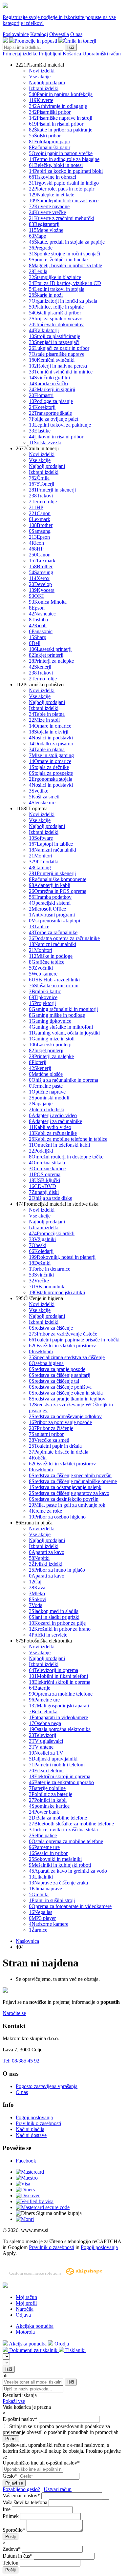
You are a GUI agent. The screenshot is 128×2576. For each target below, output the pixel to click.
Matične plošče (46, 1074)
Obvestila (59, 34)
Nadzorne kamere (49, 1924)
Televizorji (43, 1735)
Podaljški (41, 1151)
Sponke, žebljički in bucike (58, 260)
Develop (40, 584)
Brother (41, 525)
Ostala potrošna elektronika (60, 1729)
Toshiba (38, 620)
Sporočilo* (14, 2530)
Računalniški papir (50, 147)
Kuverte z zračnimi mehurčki (62, 218)
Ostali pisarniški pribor (55, 313)
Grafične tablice (47, 962)
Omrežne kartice (47, 1168)
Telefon (11, 2563)
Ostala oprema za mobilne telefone (66, 1841)
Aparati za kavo (47, 1552)
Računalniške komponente (58, 879)
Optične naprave (47, 1092)
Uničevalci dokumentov (56, 324)
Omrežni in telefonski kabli (59, 1145)
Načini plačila (30, 2129)
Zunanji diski (44, 1192)
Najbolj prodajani (47, 82)
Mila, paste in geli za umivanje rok (67, 1505)
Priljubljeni (51, 54)
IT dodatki (44, 862)
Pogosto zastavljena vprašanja (47, 2086)
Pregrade (41, 248)
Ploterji (38, 1062)
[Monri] (25, 2219)
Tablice (39, 926)
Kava (37, 1588)
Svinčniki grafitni (49, 378)
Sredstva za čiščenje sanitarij (60, 1375)
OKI (36, 596)
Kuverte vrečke (47, 212)
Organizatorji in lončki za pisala (63, 301)
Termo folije (43, 502)
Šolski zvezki (45, 443)
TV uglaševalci (46, 1741)
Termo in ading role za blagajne (64, 159)
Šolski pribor (45, 136)
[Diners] (25, 2190)
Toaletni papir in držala (55, 1446)
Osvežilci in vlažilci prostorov (62, 1346)
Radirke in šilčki (48, 383)
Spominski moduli (49, 1098)
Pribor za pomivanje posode (60, 1422)
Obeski (38, 1245)
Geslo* (10, 2476)
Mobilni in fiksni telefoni (58, 1676)
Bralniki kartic (45, 991)
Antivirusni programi (52, 915)
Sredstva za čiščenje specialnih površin (70, 1475)
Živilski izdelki (46, 1564)
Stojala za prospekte (51, 773)
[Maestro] (27, 2178)
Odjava (23, 2315)
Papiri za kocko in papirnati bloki (66, 171)
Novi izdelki (42, 71)
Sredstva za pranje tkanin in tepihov (67, 1399)
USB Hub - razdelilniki (54, 980)
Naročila (25, 2309)
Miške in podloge (51, 956)
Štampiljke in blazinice (55, 277)
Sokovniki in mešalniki (55, 1859)
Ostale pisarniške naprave (57, 354)
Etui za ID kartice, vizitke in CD (65, 283)
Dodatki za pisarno (51, 744)
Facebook (26, 2161)
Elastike (40, 431)
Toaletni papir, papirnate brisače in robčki (74, 1340)
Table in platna (47, 714)
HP (36, 507)
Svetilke (39, 791)
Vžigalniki (42, 1239)
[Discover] (28, 2195)
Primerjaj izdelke (21, 54)
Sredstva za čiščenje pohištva (60, 1387)
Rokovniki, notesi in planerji (62, 1257)
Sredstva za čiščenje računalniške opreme (73, 1481)
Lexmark (40, 519)
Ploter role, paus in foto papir (62, 189)
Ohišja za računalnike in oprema (64, 1080)
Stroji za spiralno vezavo (56, 319)
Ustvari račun (58, 2489)
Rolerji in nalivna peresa (58, 366)
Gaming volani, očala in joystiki (64, 1033)
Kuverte (41, 100)
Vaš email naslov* (21, 2495)
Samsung (40, 531)
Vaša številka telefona (25, 2502)
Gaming (40, 867)
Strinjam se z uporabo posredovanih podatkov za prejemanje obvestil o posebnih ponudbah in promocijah (61, 2429)
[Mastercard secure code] (43, 2207)
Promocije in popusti (36, 41)
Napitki (39, 1558)
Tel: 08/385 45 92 (21, 2061)
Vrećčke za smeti (49, 1440)
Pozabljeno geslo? (21, 2489)
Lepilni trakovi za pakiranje (60, 425)
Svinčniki (41, 1275)
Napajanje (41, 1104)
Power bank (44, 1812)
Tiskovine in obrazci (53, 177)
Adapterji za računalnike (55, 1121)
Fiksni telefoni (46, 1771)
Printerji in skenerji (52, 490)
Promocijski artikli (52, 1233)
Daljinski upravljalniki (53, 1759)
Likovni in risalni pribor (56, 437)
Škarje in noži (46, 295)
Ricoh (36, 543)
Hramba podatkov (50, 897)
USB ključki (44, 1180)
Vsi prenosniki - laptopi (54, 921)
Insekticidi (41, 1351)
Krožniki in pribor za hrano (60, 1629)
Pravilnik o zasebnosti (38, 2123)
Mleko (37, 1593)
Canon (40, 513)
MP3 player (42, 1918)
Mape (37, 236)
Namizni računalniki (53, 850)
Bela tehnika (43, 1711)
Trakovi (41, 496)
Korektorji (42, 407)
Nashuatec (42, 614)
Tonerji (42, 484)
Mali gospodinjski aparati (59, 1706)
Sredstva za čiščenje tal (54, 1381)
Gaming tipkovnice (50, 1021)
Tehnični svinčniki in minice (61, 372)
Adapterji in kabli (50, 885)
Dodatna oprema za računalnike (64, 938)
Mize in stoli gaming (51, 755)
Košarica (73, 54)
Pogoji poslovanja (34, 2117)
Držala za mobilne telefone (58, 1818)
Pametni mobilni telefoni (57, 1765)
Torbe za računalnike (53, 932)
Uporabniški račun (102, 54)
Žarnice (38, 1930)
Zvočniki (41, 968)
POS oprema (45, 1174)
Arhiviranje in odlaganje (58, 106)
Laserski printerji (50, 649)
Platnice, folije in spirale (56, 307)
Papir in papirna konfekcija (61, 94)
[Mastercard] (30, 2172)
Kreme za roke (45, 1511)
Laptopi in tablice (51, 844)
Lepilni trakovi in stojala (57, 289)
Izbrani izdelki (44, 88)
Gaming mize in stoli (52, 1039)
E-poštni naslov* (21, 2419)
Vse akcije (40, 77)
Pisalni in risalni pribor (56, 124)
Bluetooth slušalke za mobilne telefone (71, 1824)
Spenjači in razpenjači (54, 342)
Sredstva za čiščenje (51, 1328)
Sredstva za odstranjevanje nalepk (65, 1487)
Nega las (41, 1912)
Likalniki (41, 1877)
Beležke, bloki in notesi (56, 165)
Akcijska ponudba (35, 2326)
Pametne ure (44, 1700)
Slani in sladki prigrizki (54, 1617)
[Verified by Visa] (35, 2201)
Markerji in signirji (52, 389)
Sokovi (38, 1599)
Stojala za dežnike (49, 767)
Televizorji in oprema (53, 1670)
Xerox (39, 578)
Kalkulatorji (44, 330)
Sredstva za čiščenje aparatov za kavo (69, 1493)
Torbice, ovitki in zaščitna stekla (63, 1830)
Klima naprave (45, 1889)
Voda (36, 1605)
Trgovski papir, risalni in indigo (64, 183)
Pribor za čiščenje (51, 1428)
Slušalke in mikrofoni (54, 986)
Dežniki (40, 1263)
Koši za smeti (44, 797)
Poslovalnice (16, 34)
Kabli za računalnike (53, 1133)
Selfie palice (43, 1835)
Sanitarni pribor (46, 1434)
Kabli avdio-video (50, 1127)
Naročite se (14, 2013)
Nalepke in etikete (52, 195)
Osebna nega (45, 1723)
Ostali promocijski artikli (57, 1292)
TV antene (41, 1747)
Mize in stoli (44, 720)
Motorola (25, 2332)
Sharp (38, 637)
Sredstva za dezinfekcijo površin (64, 1499)
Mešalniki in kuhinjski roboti (60, 1865)
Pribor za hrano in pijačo (57, 1570)
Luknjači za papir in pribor (59, 348)
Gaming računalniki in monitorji (63, 1009)
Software (41, 838)
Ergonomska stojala (51, 779)
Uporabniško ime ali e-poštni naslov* (41, 2463)
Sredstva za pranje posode (57, 1369)
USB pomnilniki (47, 1287)
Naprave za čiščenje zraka (58, 1883)
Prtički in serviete (48, 1635)
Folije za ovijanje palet (53, 419)
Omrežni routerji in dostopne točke (66, 1157)
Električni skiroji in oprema (60, 1682)
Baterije (40, 1688)
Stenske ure (42, 803)
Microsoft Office (47, 909)
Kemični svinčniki (52, 360)
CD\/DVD (43, 1186)
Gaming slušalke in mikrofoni (61, 1027)
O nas (76, 34)
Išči (71, 47)
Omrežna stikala (47, 1163)
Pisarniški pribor (50, 112)
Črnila (39, 478)
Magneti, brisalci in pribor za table (65, 265)
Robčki (38, 1458)
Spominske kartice (49, 1806)
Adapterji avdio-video (53, 1115)
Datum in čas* (18, 2556)
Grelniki (39, 1894)
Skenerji (40, 667)
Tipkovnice (43, 997)
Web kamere (43, 974)
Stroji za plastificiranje (54, 336)
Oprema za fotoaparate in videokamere (70, 1906)
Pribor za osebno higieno (57, 1517)
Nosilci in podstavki (51, 738)
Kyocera (42, 590)
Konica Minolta (48, 602)
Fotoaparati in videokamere (58, 1717)
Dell (35, 643)
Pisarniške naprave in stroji (61, 118)
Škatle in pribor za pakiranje (61, 130)
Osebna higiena (46, 1363)
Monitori (41, 856)
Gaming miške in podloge (57, 1015)
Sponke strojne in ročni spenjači (64, 254)
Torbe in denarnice (50, 1269)
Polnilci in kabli (48, 1800)
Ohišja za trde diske (51, 1198)
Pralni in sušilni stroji (52, 1900)
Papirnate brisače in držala (59, 1452)
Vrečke (39, 1281)
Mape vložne (46, 230)
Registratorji (44, 224)
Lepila (38, 271)
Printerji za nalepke (51, 661)
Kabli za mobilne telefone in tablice (68, 1139)
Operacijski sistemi (50, 903)
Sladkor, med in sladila (54, 1611)
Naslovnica (27, 1941)
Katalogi (39, 34)
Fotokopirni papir (50, 141)
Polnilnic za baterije (51, 1794)
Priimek (11, 2516)
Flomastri (41, 395)
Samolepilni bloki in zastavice (64, 201)
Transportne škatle (50, 413)
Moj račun (26, 2297)
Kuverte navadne (49, 206)
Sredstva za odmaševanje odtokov (65, 1416)
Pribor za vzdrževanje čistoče (63, 1334)
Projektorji (42, 1003)
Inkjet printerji (46, 655)
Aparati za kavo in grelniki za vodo (68, 1871)
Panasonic (41, 631)
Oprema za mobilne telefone (61, 1694)
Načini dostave (31, 2135)
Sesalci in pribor (48, 1853)
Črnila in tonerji (80, 41)
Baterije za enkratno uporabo (61, 1782)
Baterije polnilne (47, 1788)
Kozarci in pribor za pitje (57, 1623)
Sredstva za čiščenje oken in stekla (66, 1393)
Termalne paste (46, 1086)
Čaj (35, 1582)
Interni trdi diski (47, 1109)
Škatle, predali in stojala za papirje (67, 242)
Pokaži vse (14, 2401)
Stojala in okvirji (49, 732)
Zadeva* (12, 2549)
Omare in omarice (50, 726)
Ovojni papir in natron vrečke (61, 153)
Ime (7, 2509)
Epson (39, 537)
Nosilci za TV (46, 1753)
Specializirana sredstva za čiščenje (67, 1357)
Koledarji (41, 1251)
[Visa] (23, 2184)
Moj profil (26, 2303)
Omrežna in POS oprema (58, 891)
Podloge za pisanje (51, 401)
